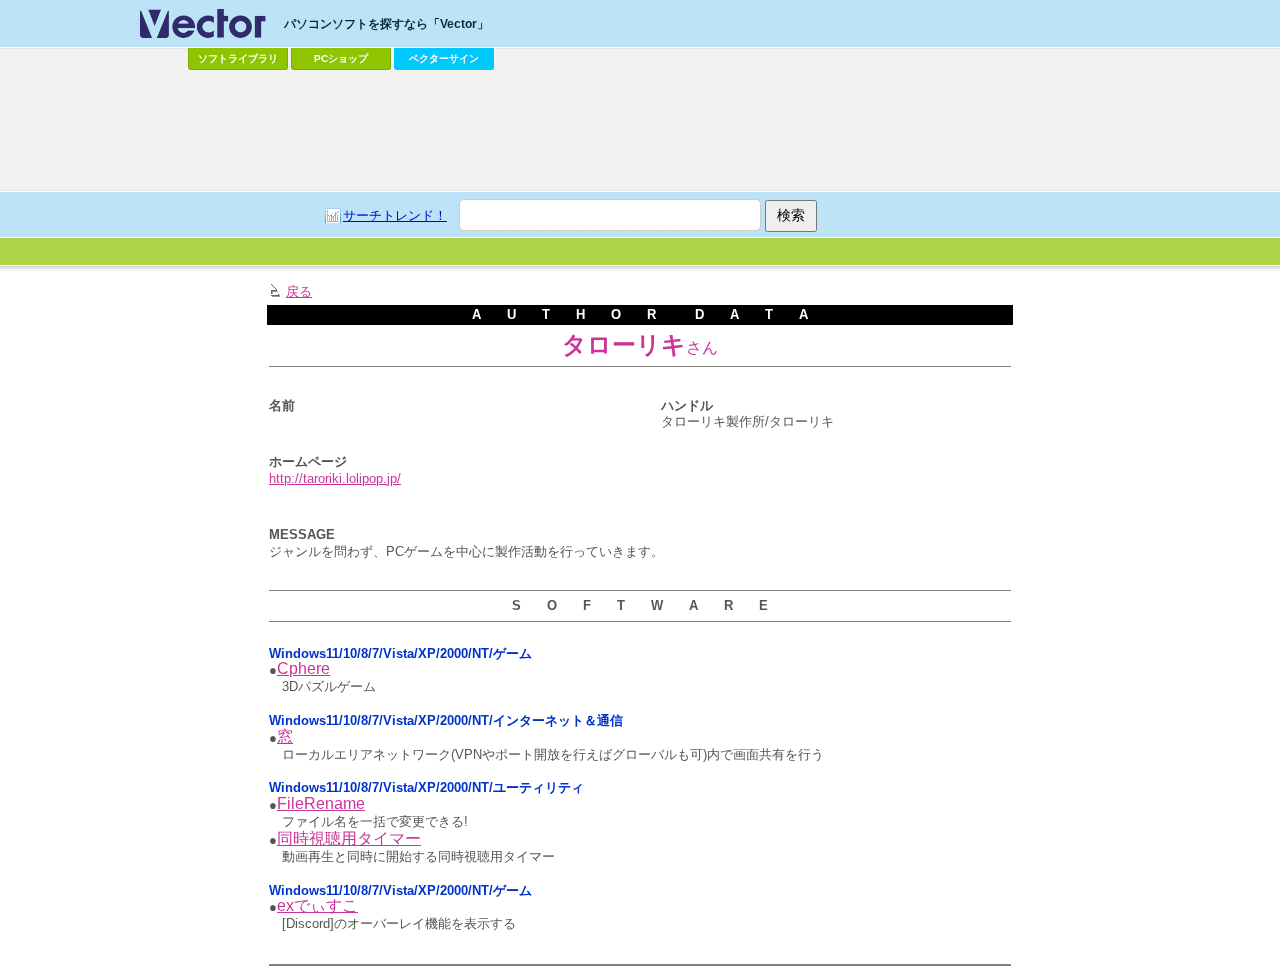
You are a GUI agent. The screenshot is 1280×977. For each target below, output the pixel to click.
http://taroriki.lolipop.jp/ (335, 478)
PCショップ (341, 58)
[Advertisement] (640, 131)
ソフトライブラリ (238, 58)
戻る (299, 291)
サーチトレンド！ (395, 215)
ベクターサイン (444, 58)
